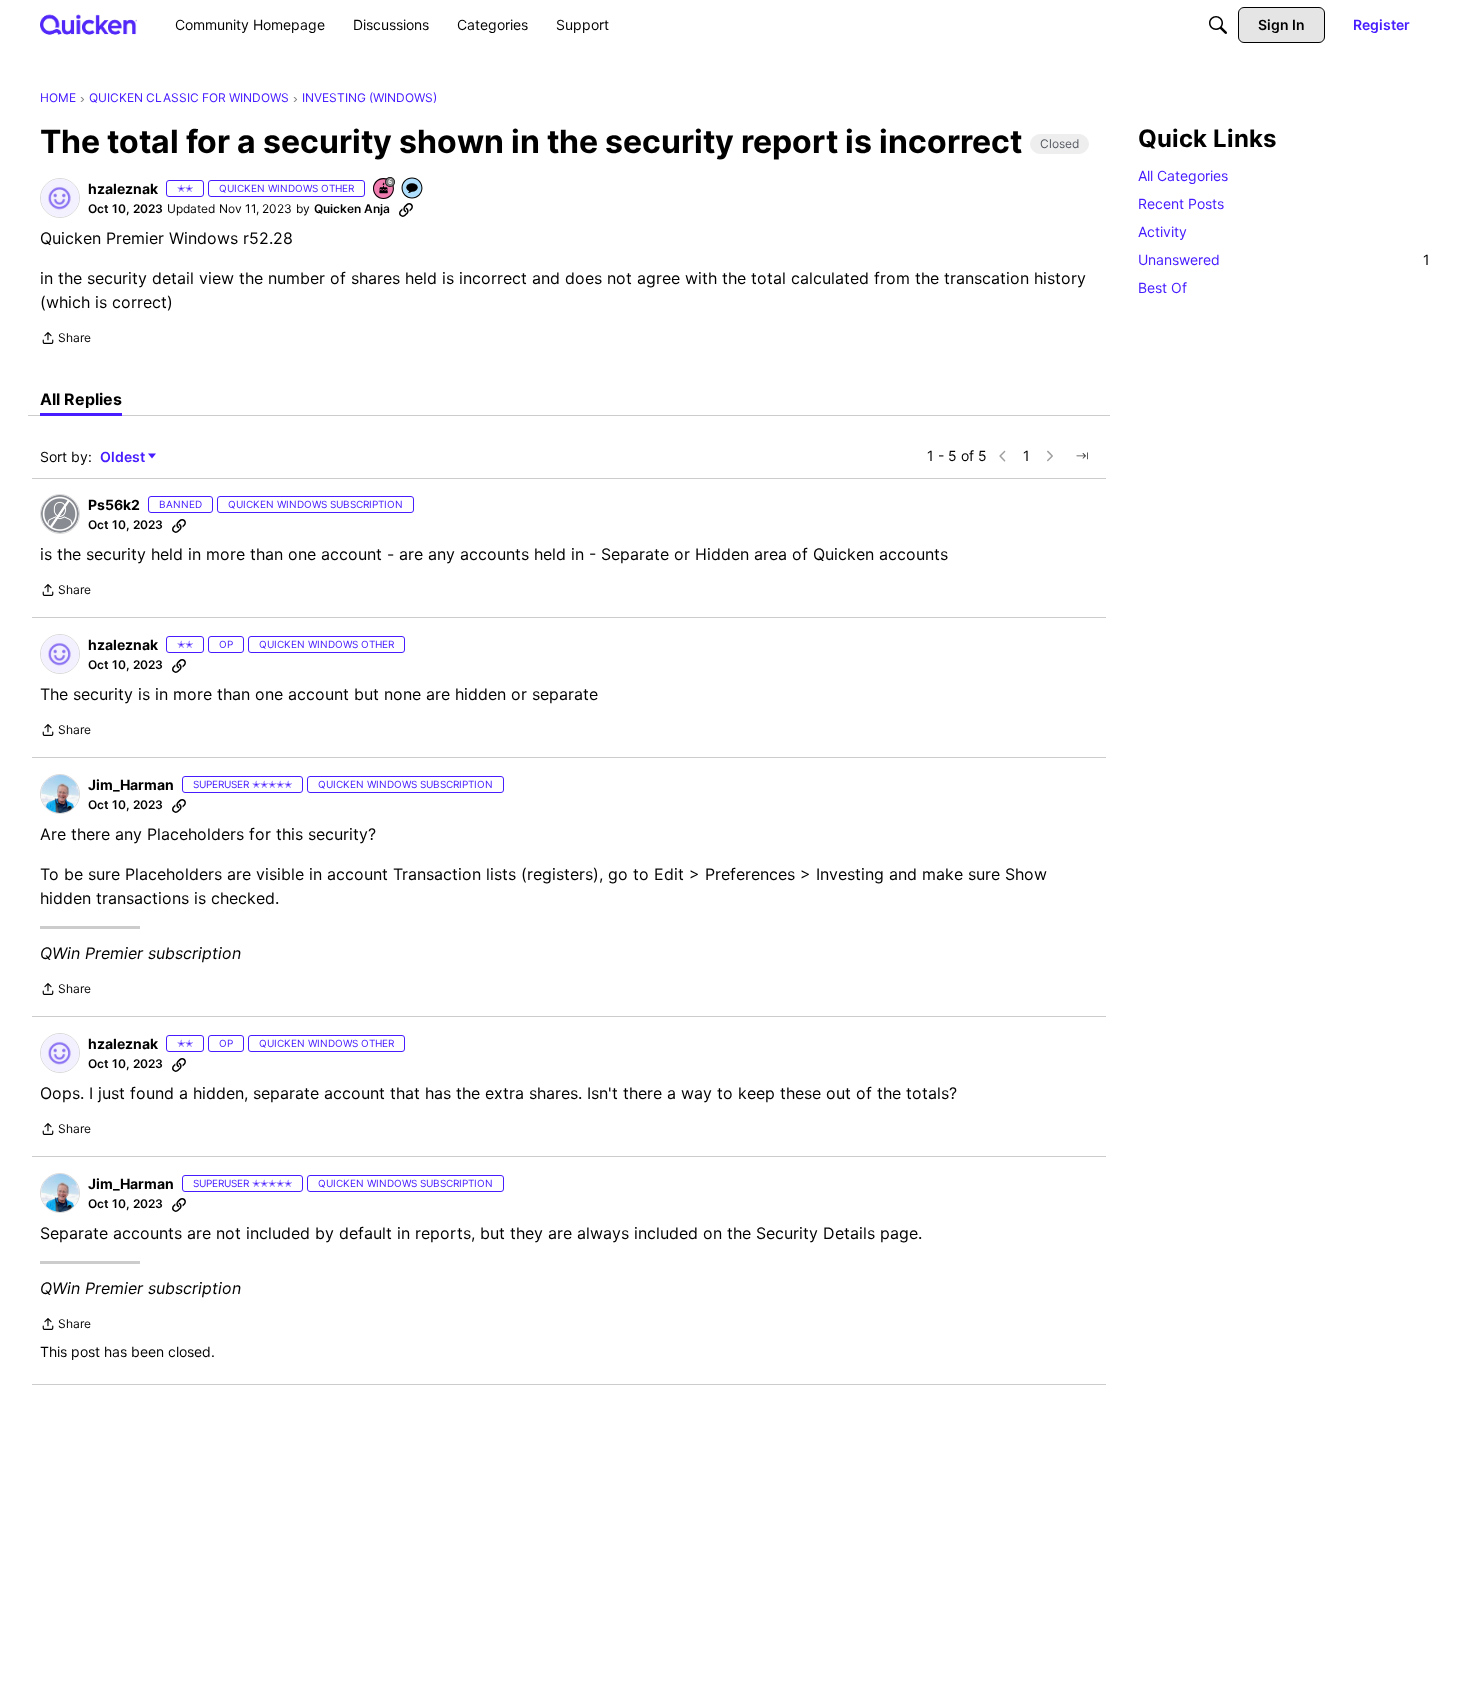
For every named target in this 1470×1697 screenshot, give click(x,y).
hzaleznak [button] (123, 188)
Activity (1162, 231)
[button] (60, 198)
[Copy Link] (406, 209)
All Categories (1183, 175)
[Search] (1218, 25)
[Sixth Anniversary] (385, 189)
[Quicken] (88, 24)
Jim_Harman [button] (131, 784)
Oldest (124, 457)
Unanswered (1284, 259)
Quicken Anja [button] (352, 208)
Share (65, 340)
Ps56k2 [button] (114, 504)
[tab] (81, 399)
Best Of (1162, 287)
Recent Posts (1181, 203)
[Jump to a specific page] (1082, 456)
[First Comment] (413, 189)
